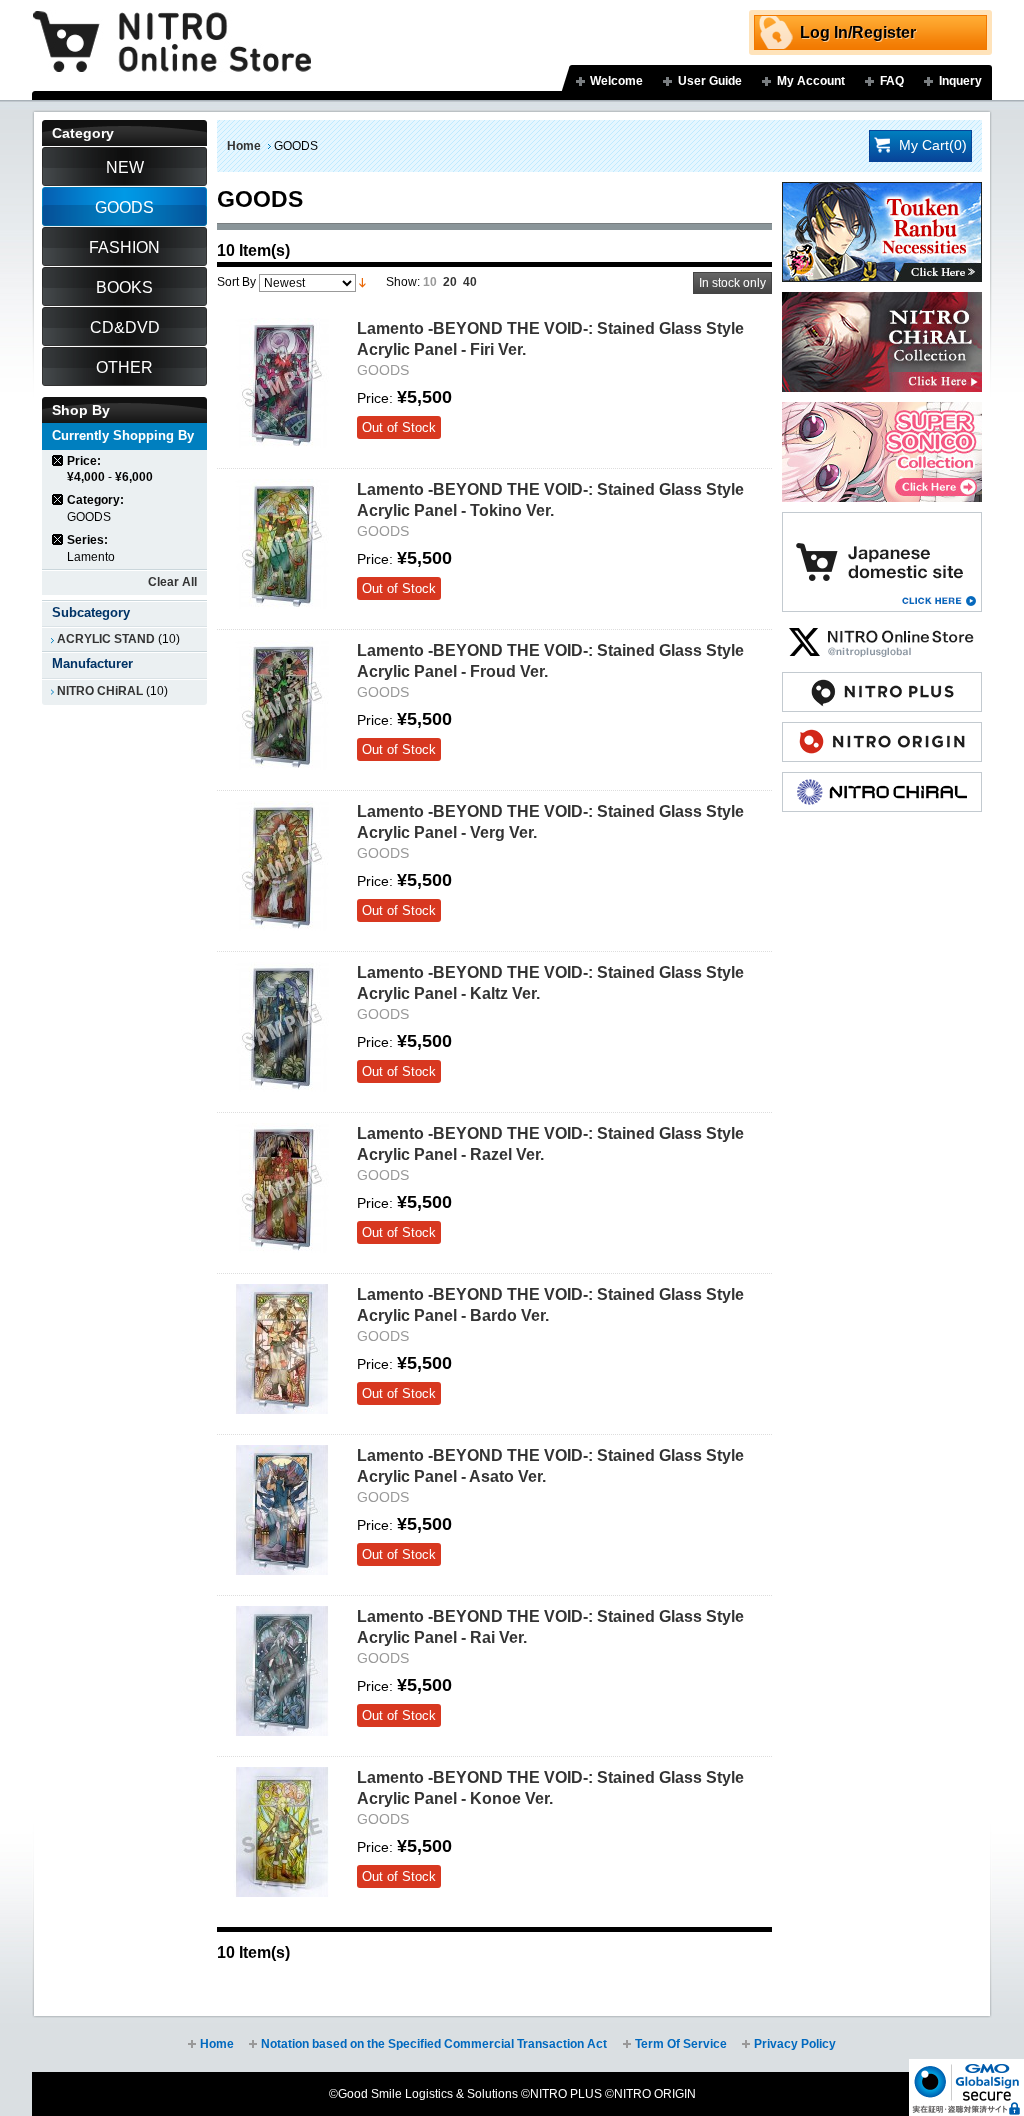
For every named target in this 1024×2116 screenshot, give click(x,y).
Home (244, 146)
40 (470, 282)
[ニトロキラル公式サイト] (882, 782)
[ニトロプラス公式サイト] (882, 682)
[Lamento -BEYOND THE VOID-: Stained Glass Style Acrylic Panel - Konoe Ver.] (282, 1832)
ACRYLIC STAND (106, 639)
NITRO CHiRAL (100, 691)
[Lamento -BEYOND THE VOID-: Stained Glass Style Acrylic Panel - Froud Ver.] (282, 705)
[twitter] (882, 632)
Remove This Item (58, 460)
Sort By (236, 282)
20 (450, 282)
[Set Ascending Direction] (362, 282)
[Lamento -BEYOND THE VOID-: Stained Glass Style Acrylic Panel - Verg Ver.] (282, 866)
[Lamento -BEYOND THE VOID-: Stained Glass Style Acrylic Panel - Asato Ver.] (282, 1510)
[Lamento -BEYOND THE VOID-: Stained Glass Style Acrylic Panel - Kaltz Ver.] (282, 1027)
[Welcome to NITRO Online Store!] (172, 27)
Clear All (172, 582)
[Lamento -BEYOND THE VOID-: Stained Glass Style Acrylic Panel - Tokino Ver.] (282, 544)
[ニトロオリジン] (882, 732)
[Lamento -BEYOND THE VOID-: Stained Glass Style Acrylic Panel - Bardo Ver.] (282, 1349)
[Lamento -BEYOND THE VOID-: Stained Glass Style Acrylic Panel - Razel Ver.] (282, 1188)
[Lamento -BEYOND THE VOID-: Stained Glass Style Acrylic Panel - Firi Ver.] (282, 383)
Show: (403, 282)
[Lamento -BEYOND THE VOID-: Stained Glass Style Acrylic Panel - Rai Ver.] (282, 1671)
